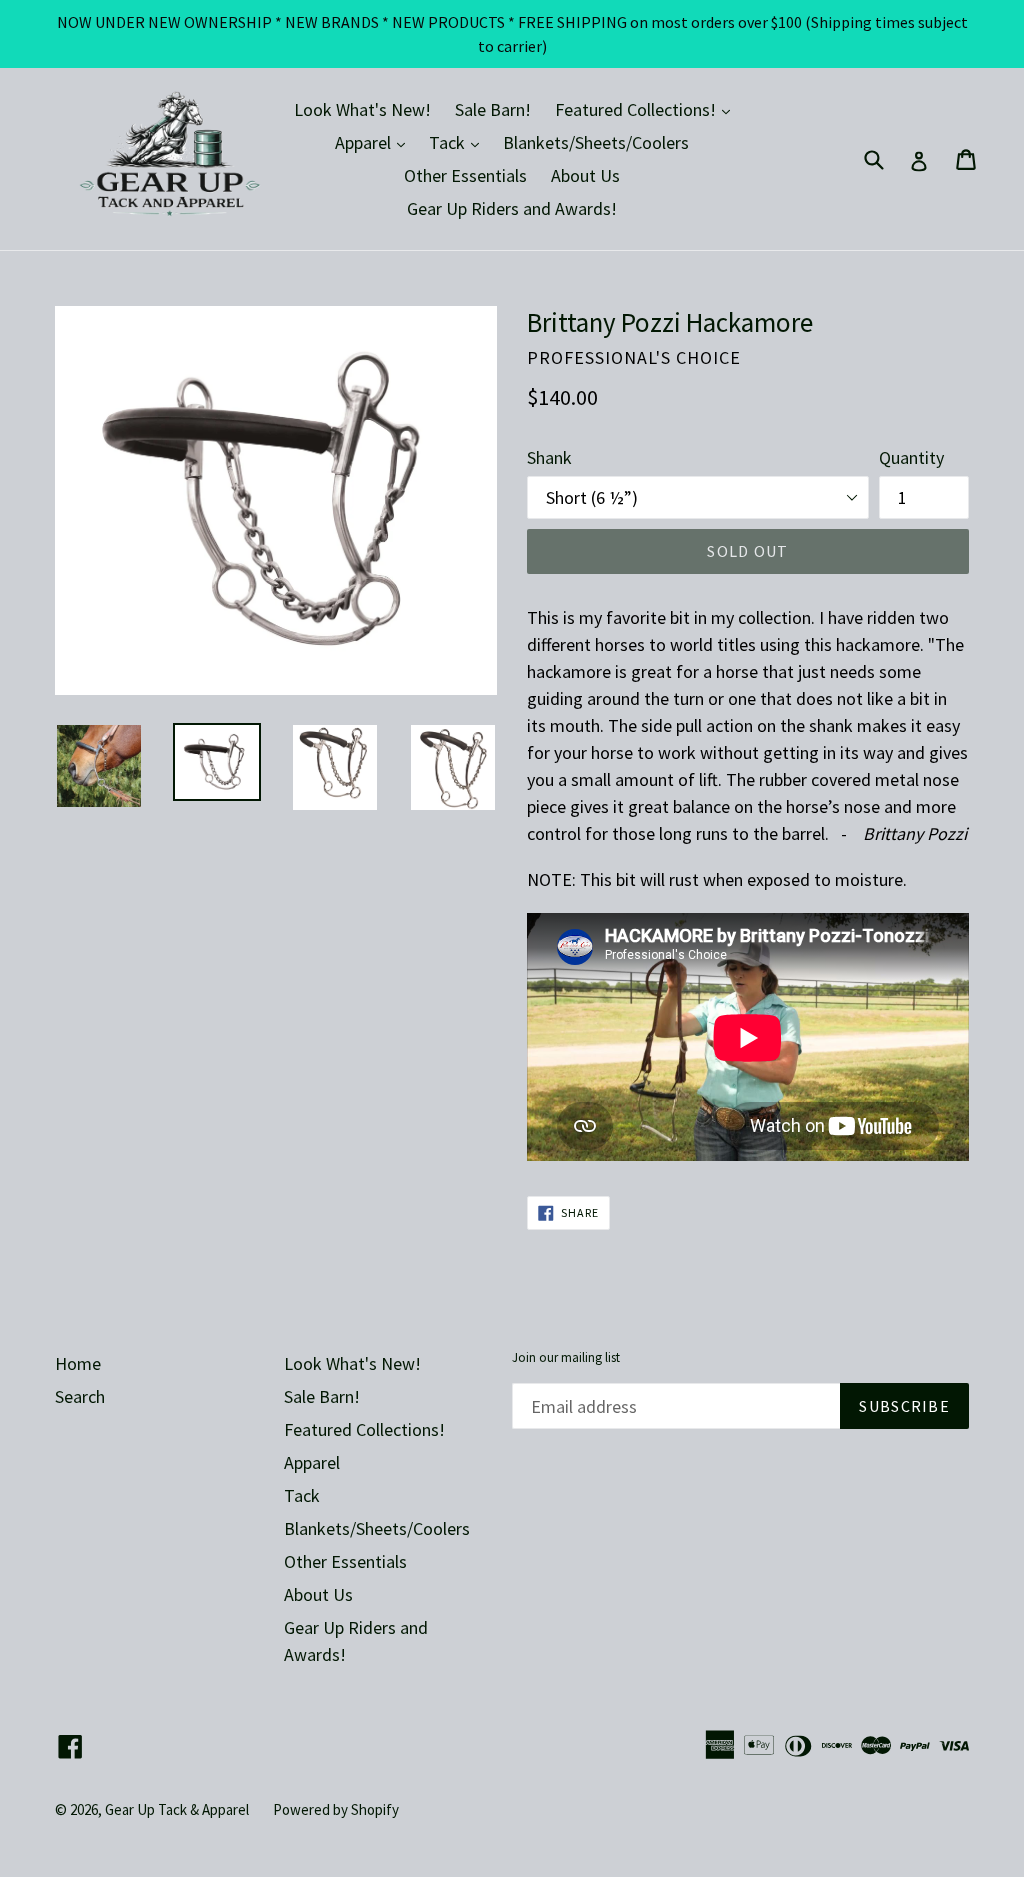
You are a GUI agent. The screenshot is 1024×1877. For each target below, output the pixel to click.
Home (78, 1363)
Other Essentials (465, 175)
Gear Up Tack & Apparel (177, 1809)
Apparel (375, 142)
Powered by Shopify (336, 1809)
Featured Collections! (647, 109)
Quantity (911, 457)
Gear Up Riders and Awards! (512, 208)
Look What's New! (362, 109)
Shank (549, 457)
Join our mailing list (566, 1358)
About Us (585, 175)
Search (80, 1396)
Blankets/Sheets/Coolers (596, 142)
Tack (459, 142)
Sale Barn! (493, 109)
